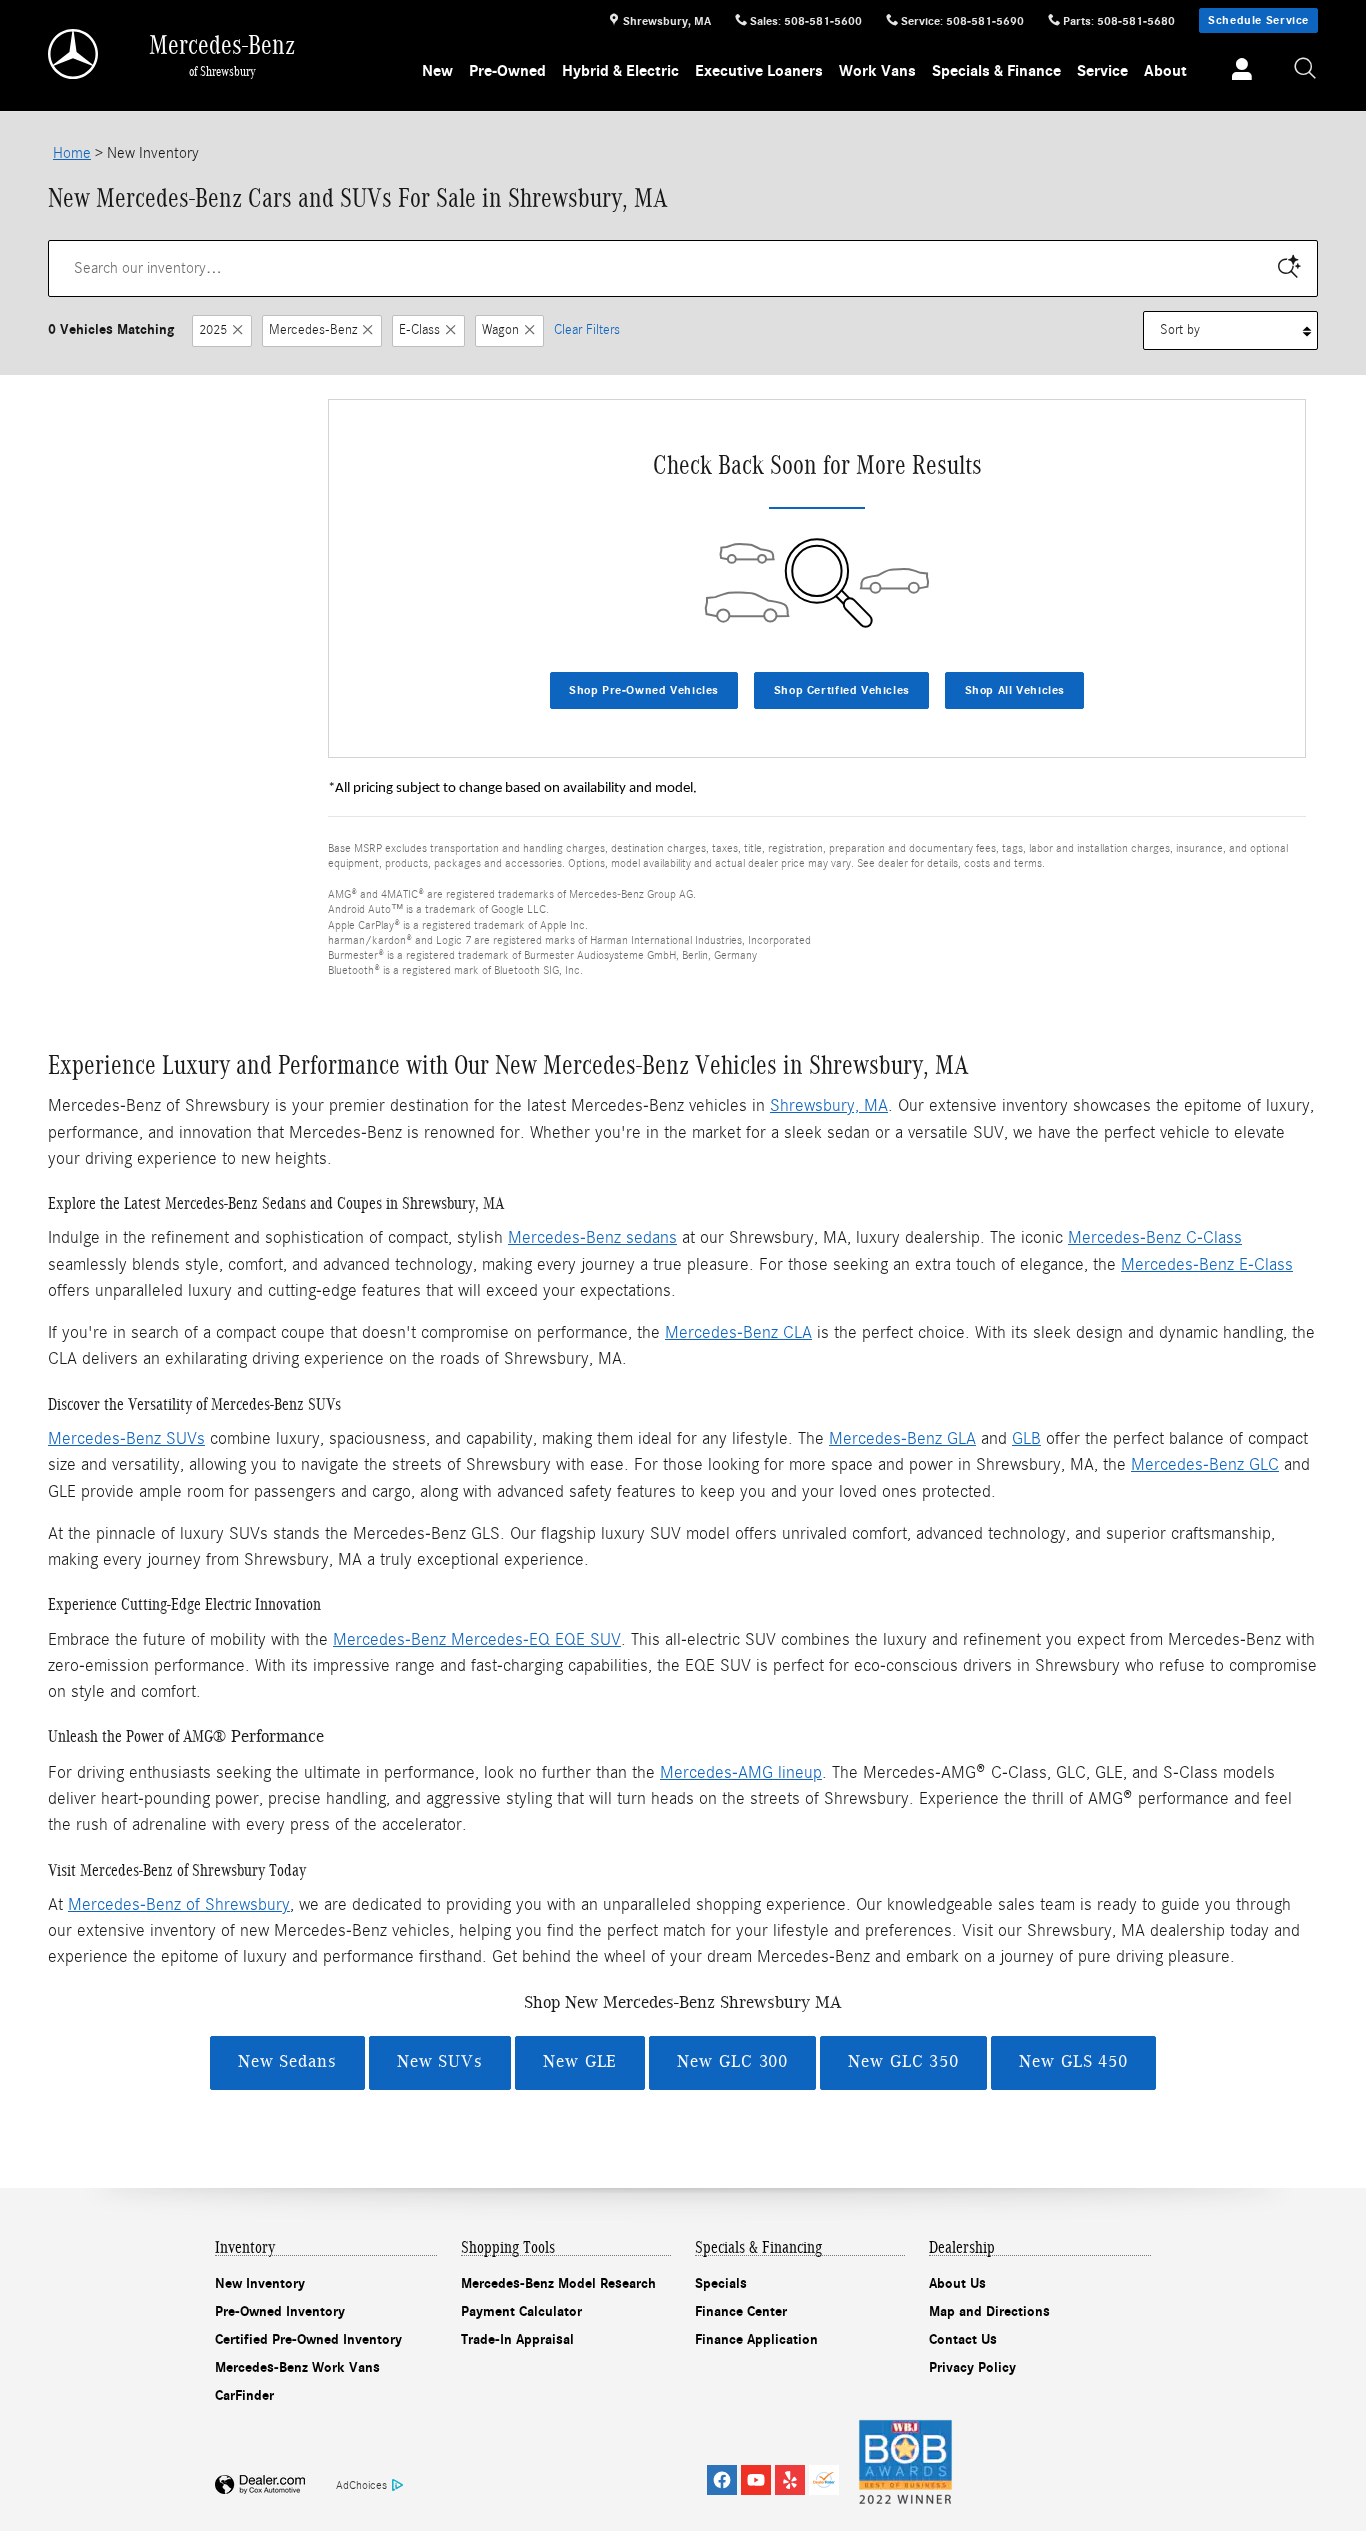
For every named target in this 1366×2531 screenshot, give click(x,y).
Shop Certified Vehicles (842, 690)
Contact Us (963, 2339)
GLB (1026, 1438)
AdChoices (361, 2485)
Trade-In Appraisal (517, 2339)
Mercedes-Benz (313, 330)
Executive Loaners (759, 71)
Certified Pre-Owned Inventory (308, 2339)
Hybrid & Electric (620, 71)
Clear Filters (587, 330)
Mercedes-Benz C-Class (1155, 1237)
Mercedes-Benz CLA (738, 1332)
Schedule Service (1258, 20)
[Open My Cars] (1236, 72)
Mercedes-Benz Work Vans (297, 2367)
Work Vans (877, 71)
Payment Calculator (521, 2311)
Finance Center (741, 2311)
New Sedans (287, 2062)
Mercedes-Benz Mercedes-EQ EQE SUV (477, 1639)
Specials (721, 2283)
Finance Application (756, 2339)
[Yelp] (790, 2480)
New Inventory (260, 2283)
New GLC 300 (732, 2062)
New (437, 71)
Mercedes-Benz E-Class (1207, 1264)
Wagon (500, 330)
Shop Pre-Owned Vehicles (644, 690)
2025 (213, 330)
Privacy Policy (972, 2367)
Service (1102, 71)
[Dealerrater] (824, 2480)
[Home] (74, 54)
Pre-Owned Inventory (280, 2311)
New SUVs (440, 2062)
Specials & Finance (996, 71)
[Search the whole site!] (1306, 69)
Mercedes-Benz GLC (1205, 1464)
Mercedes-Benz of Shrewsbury (179, 1904)
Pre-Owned (507, 71)
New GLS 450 (1073, 2062)
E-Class (419, 330)
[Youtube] (756, 2480)
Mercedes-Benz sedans (592, 1237)
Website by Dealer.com (260, 2485)
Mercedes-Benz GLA (902, 1438)
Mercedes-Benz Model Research (558, 2283)
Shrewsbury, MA (829, 1105)
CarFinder (244, 2395)
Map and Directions (989, 2311)
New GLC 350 (903, 2062)
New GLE (580, 2062)
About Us (957, 2283)
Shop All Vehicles (1015, 690)
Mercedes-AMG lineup (741, 1772)
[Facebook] (722, 2480)
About (1165, 71)
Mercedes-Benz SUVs (126, 1438)
